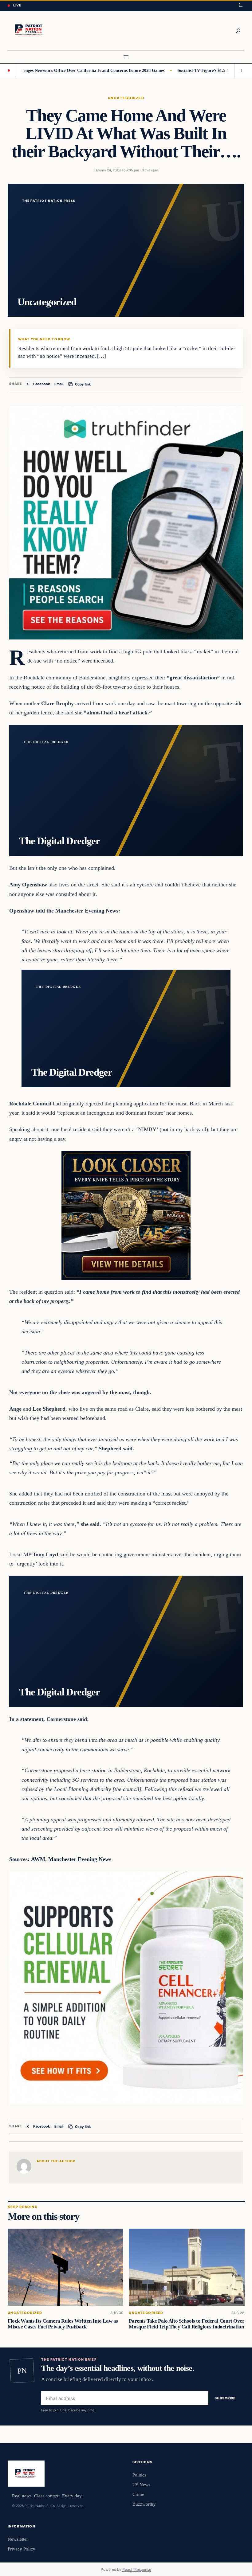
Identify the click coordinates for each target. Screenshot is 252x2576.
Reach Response (137, 2569)
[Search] (238, 31)
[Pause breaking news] (239, 71)
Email (59, 384)
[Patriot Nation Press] (30, 31)
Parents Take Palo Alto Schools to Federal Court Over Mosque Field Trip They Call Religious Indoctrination (187, 2324)
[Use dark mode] (240, 6)
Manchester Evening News (80, 1859)
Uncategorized (126, 98)
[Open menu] (126, 57)
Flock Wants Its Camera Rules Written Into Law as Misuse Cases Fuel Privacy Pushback (63, 2324)
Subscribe (225, 2398)
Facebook (42, 384)
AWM (38, 1859)
